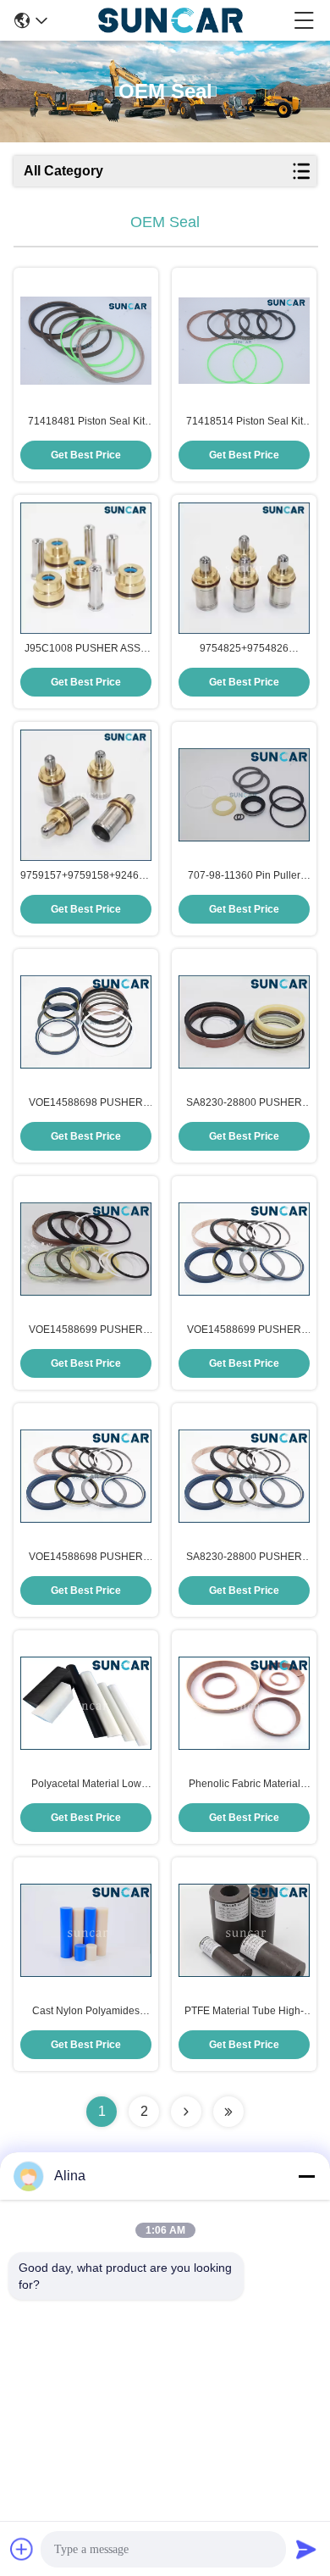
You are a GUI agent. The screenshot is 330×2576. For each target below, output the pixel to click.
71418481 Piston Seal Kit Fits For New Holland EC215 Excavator (86, 422)
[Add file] (22, 2549)
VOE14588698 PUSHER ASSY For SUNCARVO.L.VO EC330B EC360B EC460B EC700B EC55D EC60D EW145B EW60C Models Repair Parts (86, 1103)
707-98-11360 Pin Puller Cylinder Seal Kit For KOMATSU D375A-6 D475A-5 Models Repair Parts (244, 876)
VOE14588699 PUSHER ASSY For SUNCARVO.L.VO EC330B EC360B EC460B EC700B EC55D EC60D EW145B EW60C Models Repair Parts (86, 1330)
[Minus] (306, 2176)
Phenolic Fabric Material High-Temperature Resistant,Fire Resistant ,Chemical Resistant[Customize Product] (245, 1785)
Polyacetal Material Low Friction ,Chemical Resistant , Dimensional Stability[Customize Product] (86, 1785)
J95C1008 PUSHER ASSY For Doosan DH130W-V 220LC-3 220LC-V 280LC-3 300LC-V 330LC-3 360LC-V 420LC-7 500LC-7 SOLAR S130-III (86, 649)
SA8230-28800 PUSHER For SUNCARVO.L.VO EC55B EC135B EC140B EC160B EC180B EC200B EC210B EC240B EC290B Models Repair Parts (245, 1557)
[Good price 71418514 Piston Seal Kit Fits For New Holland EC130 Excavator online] (244, 341)
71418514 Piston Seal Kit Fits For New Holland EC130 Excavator (244, 422)
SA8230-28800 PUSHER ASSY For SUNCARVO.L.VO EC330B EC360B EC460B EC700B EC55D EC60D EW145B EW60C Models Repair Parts (244, 1103)
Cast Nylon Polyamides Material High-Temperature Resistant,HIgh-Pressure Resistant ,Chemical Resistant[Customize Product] (86, 2012)
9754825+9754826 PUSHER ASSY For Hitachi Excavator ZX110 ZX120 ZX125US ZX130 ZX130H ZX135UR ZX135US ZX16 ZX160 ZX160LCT (244, 649)
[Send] (306, 2549)
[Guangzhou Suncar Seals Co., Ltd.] (170, 20)
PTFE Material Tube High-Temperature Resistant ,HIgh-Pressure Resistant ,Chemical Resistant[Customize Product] (244, 2012)
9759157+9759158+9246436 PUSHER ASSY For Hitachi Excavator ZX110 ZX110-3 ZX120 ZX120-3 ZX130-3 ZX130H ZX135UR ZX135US (86, 876)
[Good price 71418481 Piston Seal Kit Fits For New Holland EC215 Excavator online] (86, 341)
